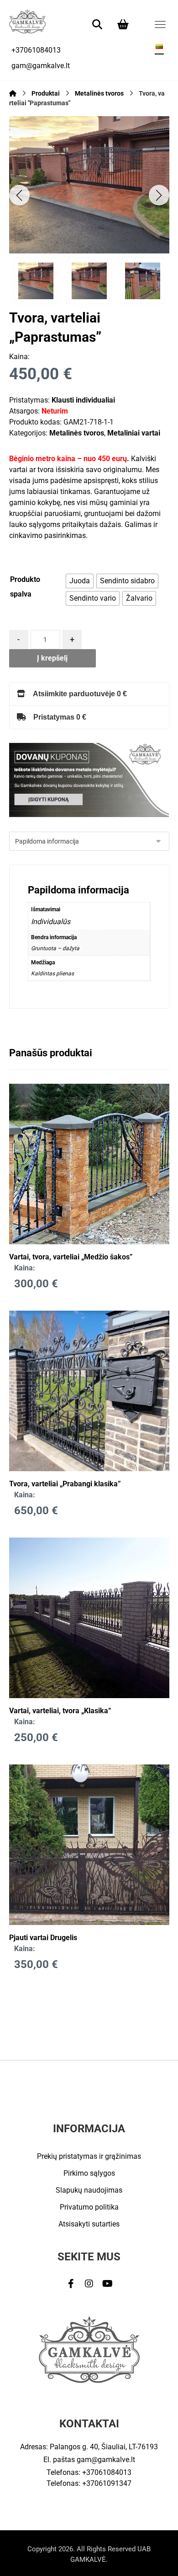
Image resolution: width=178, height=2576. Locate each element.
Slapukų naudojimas (89, 2190)
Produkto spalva (25, 587)
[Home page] (13, 93)
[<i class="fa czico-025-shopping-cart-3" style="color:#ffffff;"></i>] (123, 24)
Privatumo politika (89, 2207)
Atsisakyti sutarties (89, 2224)
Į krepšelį (52, 658)
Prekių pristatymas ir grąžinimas (89, 2156)
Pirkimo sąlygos (89, 2173)
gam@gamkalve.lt (106, 2460)
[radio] (80, 581)
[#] (71, 2284)
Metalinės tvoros (77, 433)
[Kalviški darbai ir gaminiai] (27, 21)
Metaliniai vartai (134, 433)
